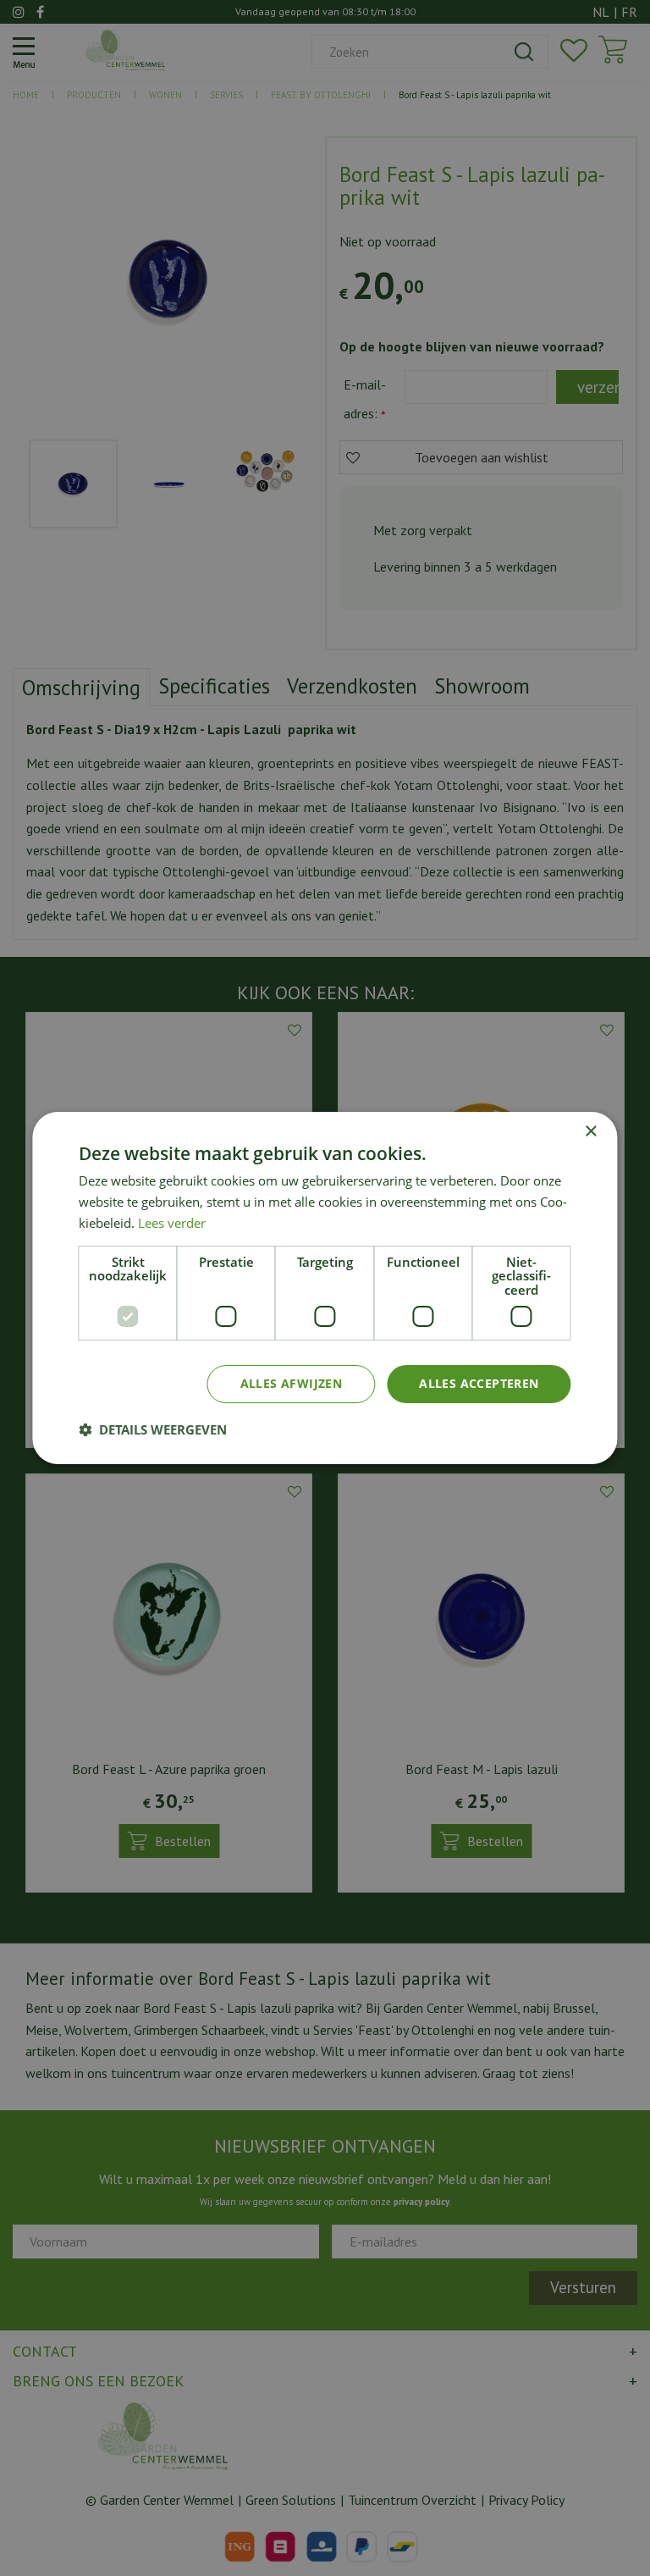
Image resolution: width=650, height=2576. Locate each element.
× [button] (590, 1132)
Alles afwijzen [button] (292, 1383)
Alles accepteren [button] (479, 1383)
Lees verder (172, 1223)
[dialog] (325, 1288)
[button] (153, 1429)
